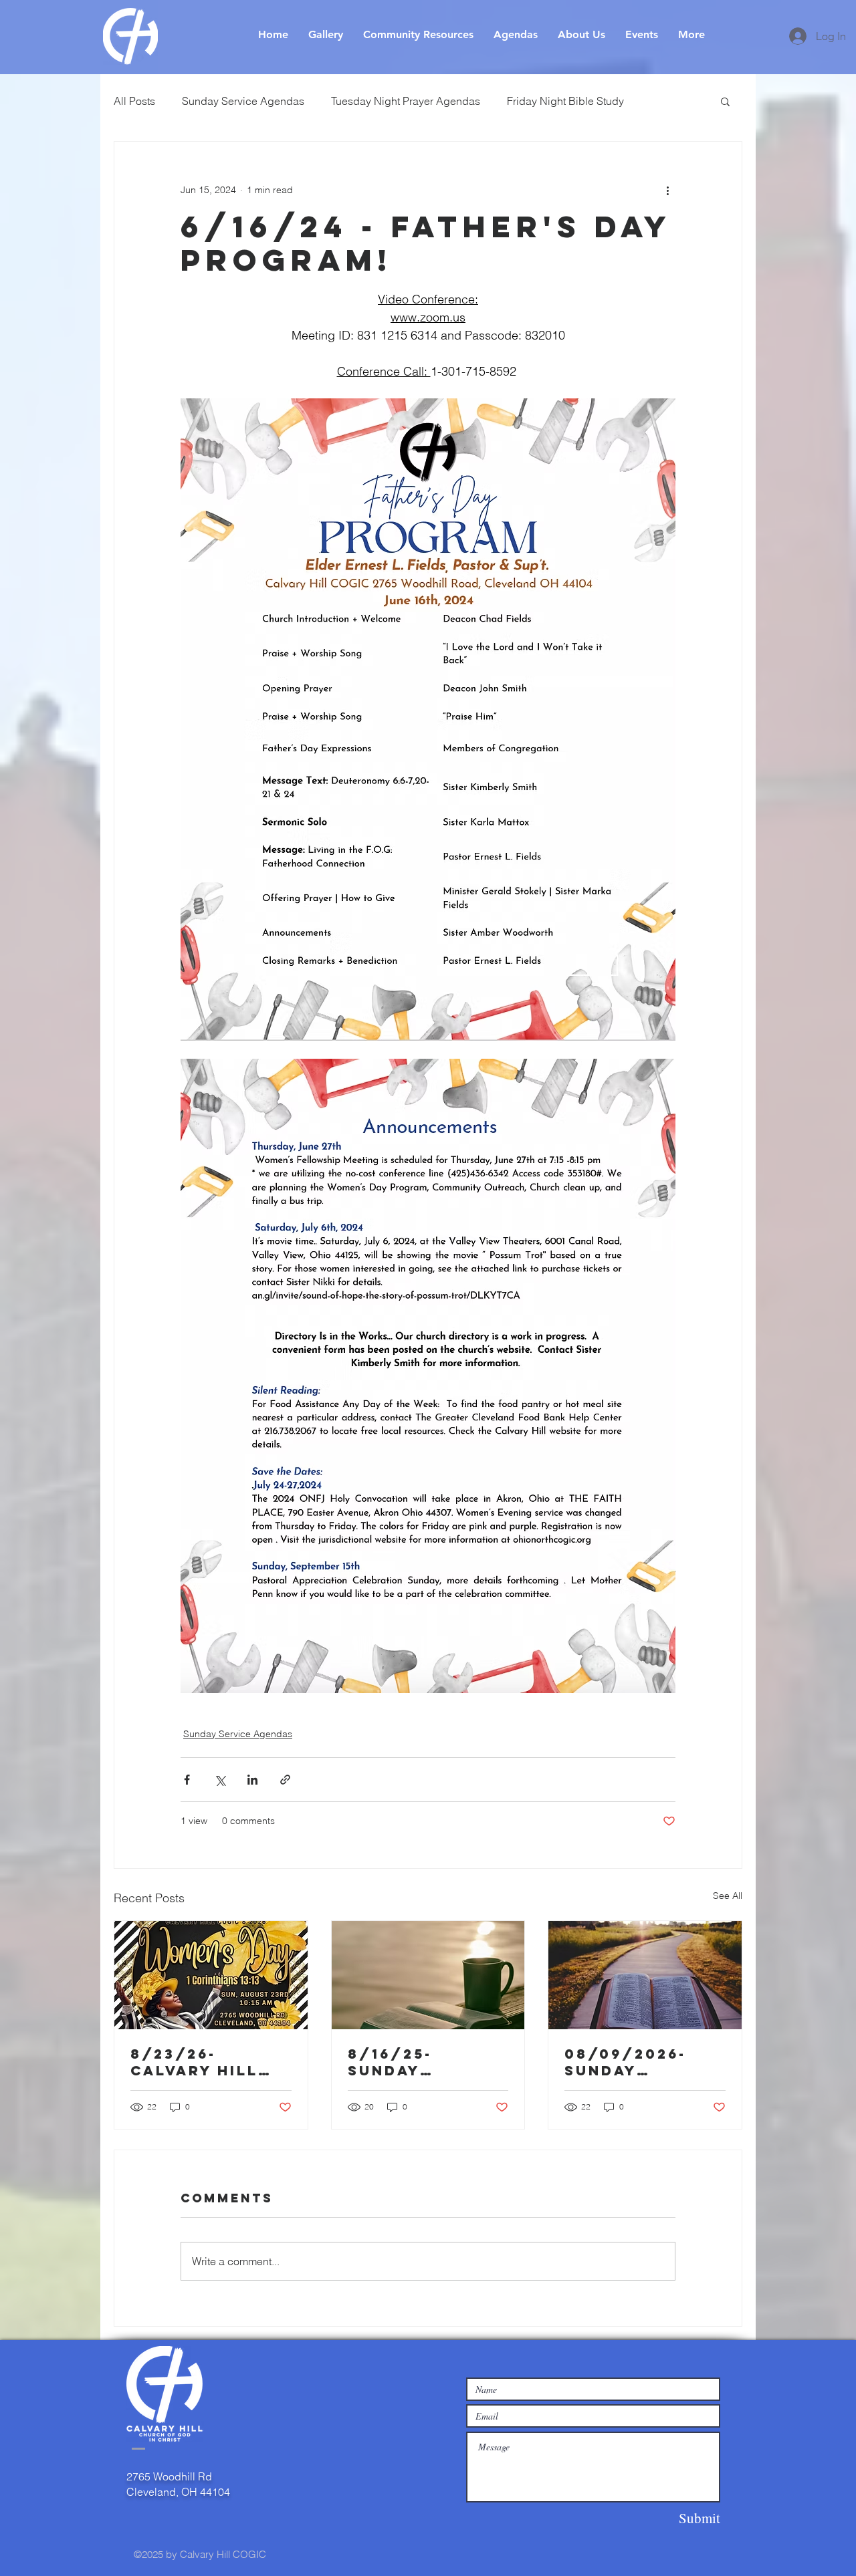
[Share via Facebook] (187, 1780)
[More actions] (667, 190)
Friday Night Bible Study (565, 101)
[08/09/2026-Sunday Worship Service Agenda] (645, 1975)
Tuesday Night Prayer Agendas (406, 101)
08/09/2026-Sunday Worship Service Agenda (644, 2062)
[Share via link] (285, 1780)
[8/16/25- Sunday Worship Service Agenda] (428, 1975)
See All (728, 1896)
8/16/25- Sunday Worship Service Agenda (427, 2062)
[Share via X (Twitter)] (220, 1780)
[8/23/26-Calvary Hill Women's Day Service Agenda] (211, 1975)
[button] (725, 101)
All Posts (134, 101)
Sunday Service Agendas (243, 101)
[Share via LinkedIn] (252, 1780)
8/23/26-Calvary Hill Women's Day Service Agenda (210, 2062)
